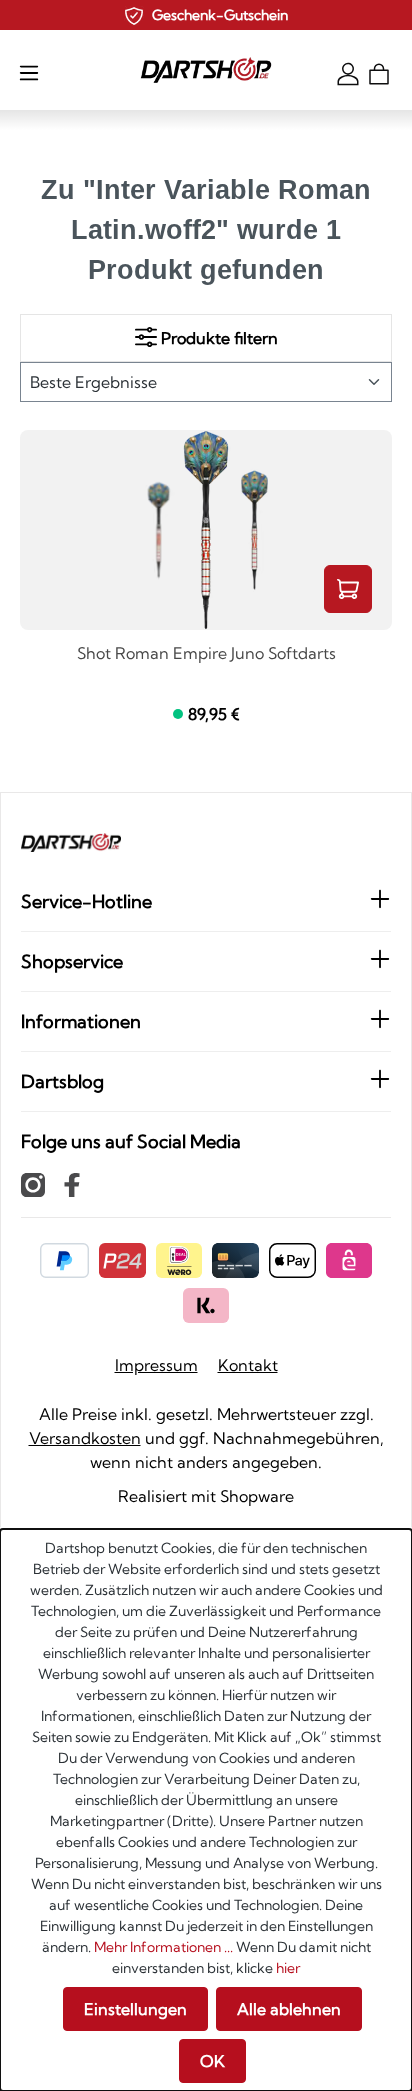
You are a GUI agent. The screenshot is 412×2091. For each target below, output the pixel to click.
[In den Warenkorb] (348, 589)
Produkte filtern (217, 338)
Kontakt (248, 1365)
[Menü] (29, 72)
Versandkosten (85, 1438)
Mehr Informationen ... (163, 1947)
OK (212, 2061)
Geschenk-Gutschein (220, 15)
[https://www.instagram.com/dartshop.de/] (33, 1184)
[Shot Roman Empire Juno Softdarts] (206, 530)
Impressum (156, 1365)
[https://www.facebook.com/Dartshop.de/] (72, 1184)
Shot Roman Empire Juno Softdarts (206, 654)
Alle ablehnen (289, 2009)
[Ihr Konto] (348, 72)
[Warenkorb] (379, 72)
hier (288, 1968)
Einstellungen (135, 2009)
